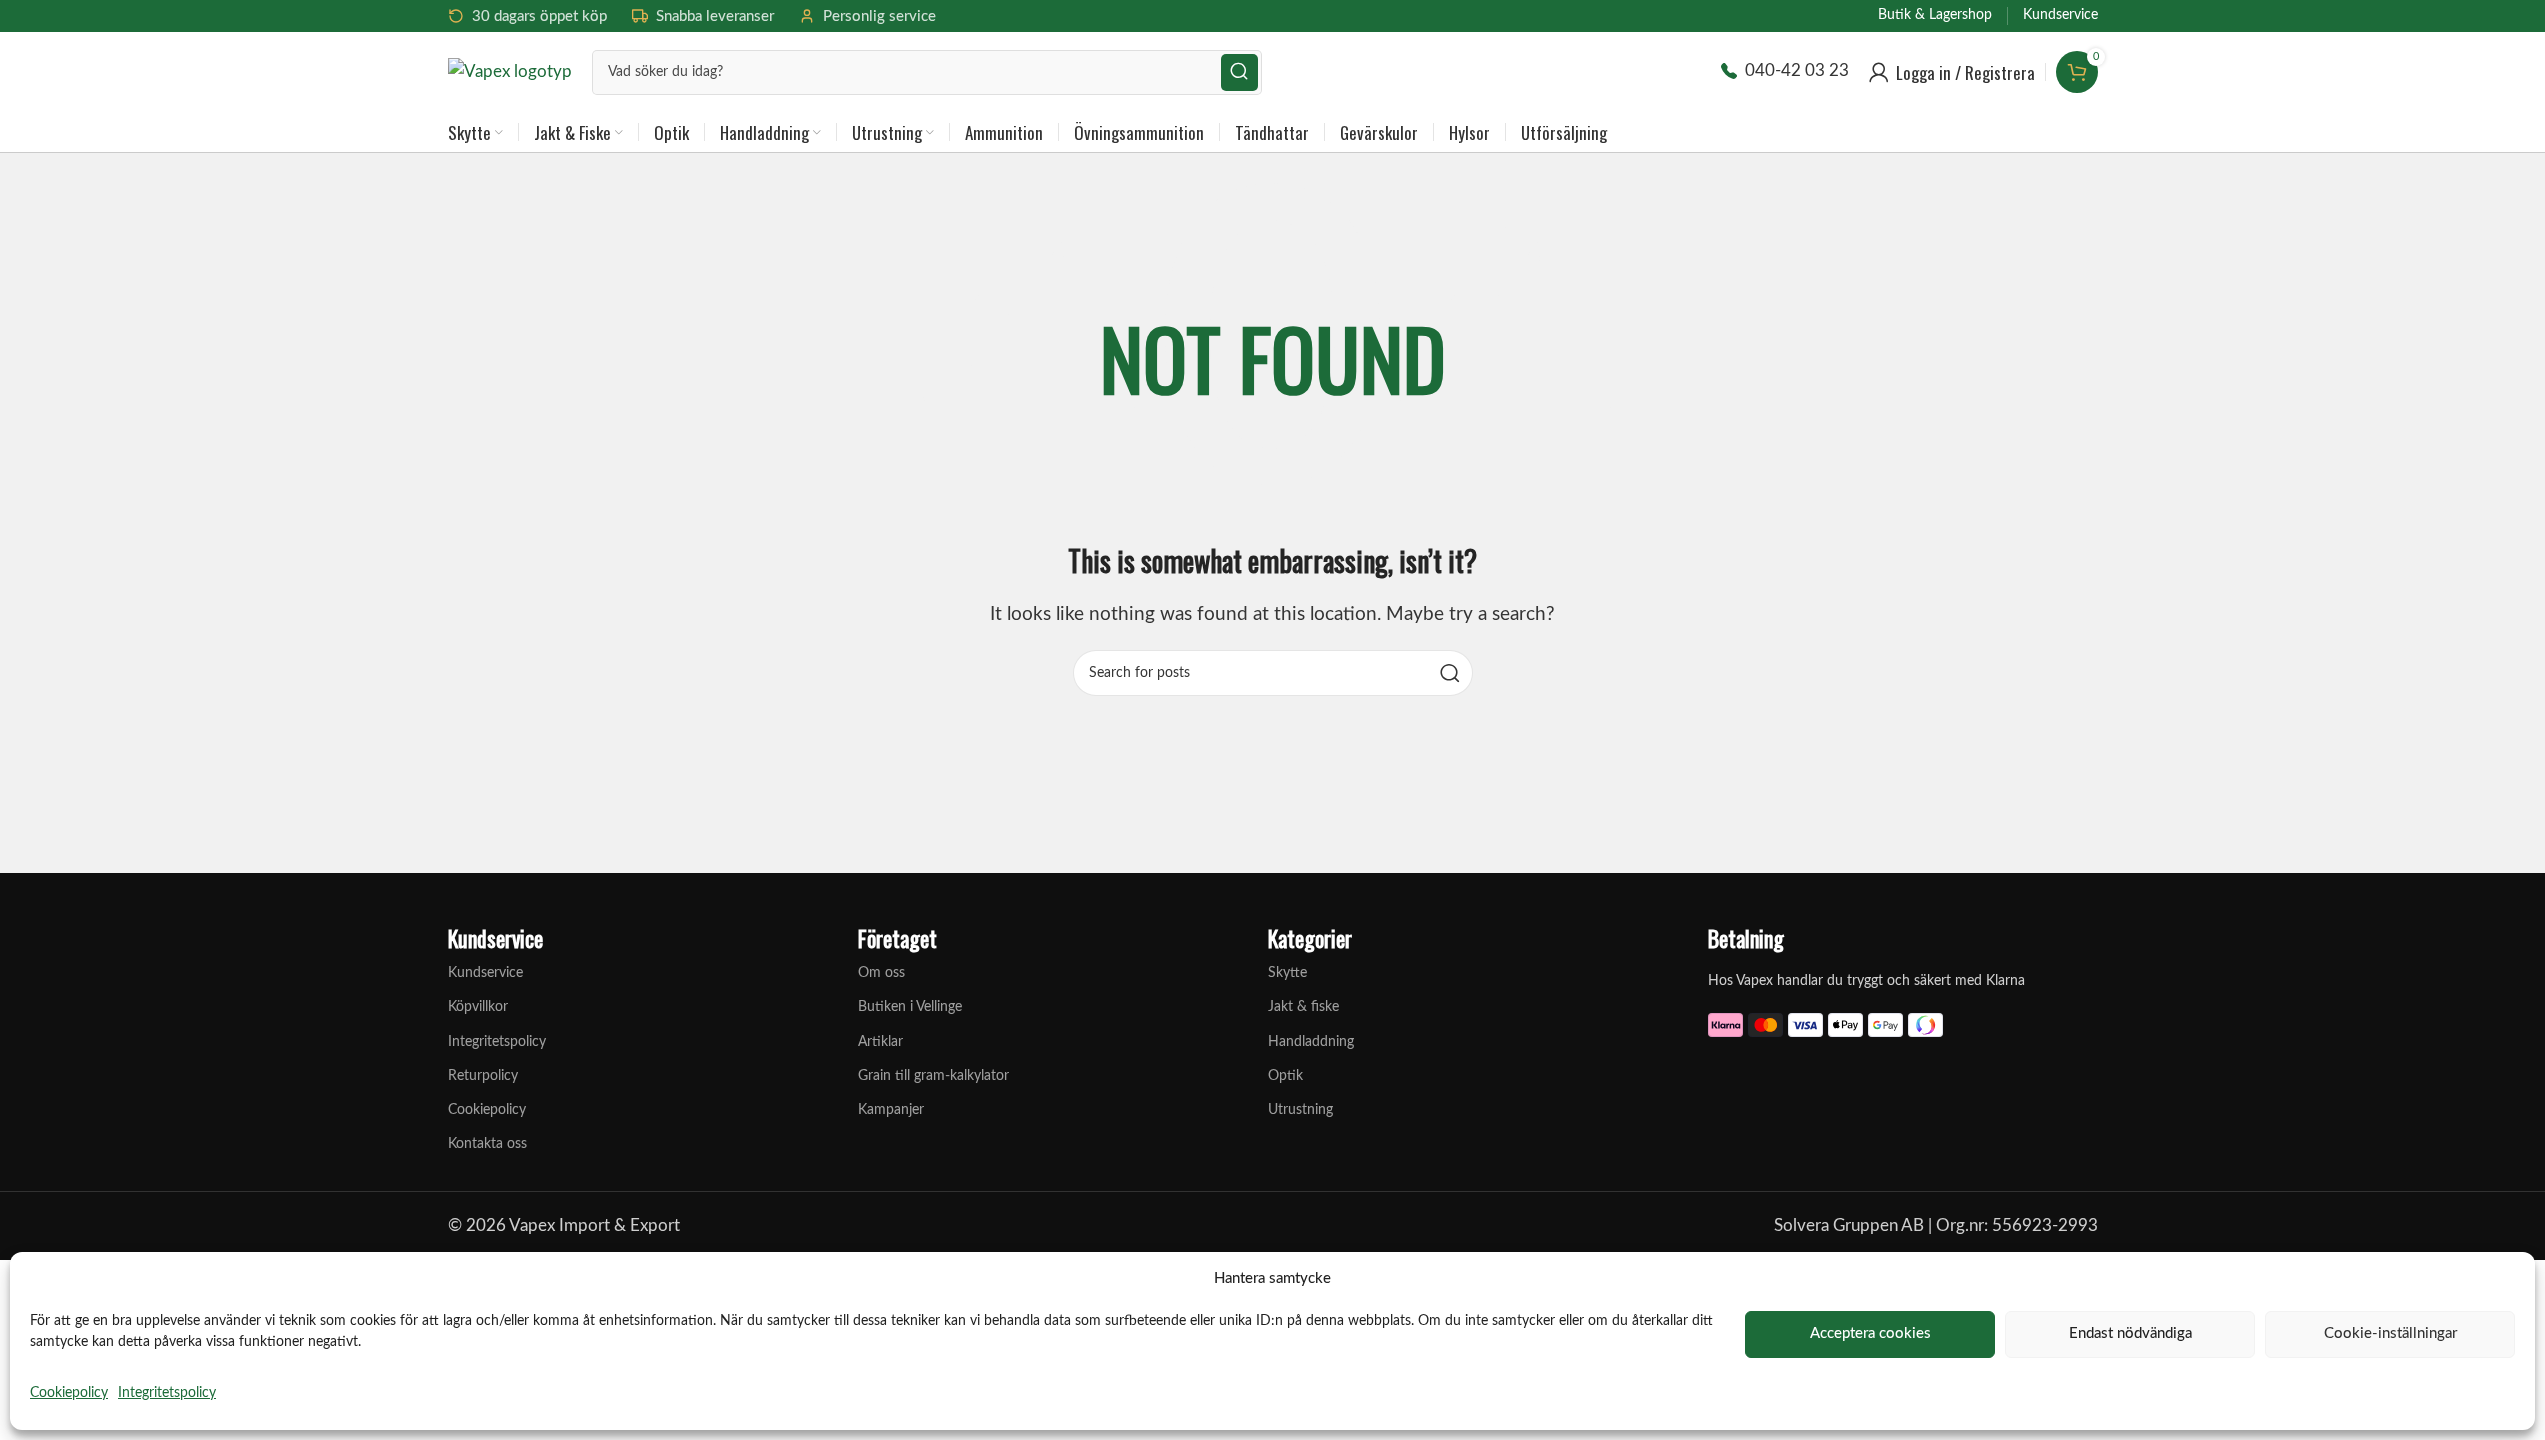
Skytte (1287, 973)
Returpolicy (483, 1076)
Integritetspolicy (167, 1393)
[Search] (1239, 72)
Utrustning (1300, 1110)
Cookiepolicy (69, 1393)
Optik (1285, 1076)
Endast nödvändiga (2130, 1333)
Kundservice (485, 973)
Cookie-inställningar (2390, 1333)
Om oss (881, 973)
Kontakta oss (487, 1144)
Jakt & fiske (1303, 1007)
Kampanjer (891, 1110)
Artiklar (880, 1042)
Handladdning (1311, 1042)
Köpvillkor (478, 1007)
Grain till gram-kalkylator (933, 1076)
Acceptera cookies (1870, 1333)
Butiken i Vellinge (910, 1007)
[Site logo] (510, 70)
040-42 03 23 (1797, 70)
